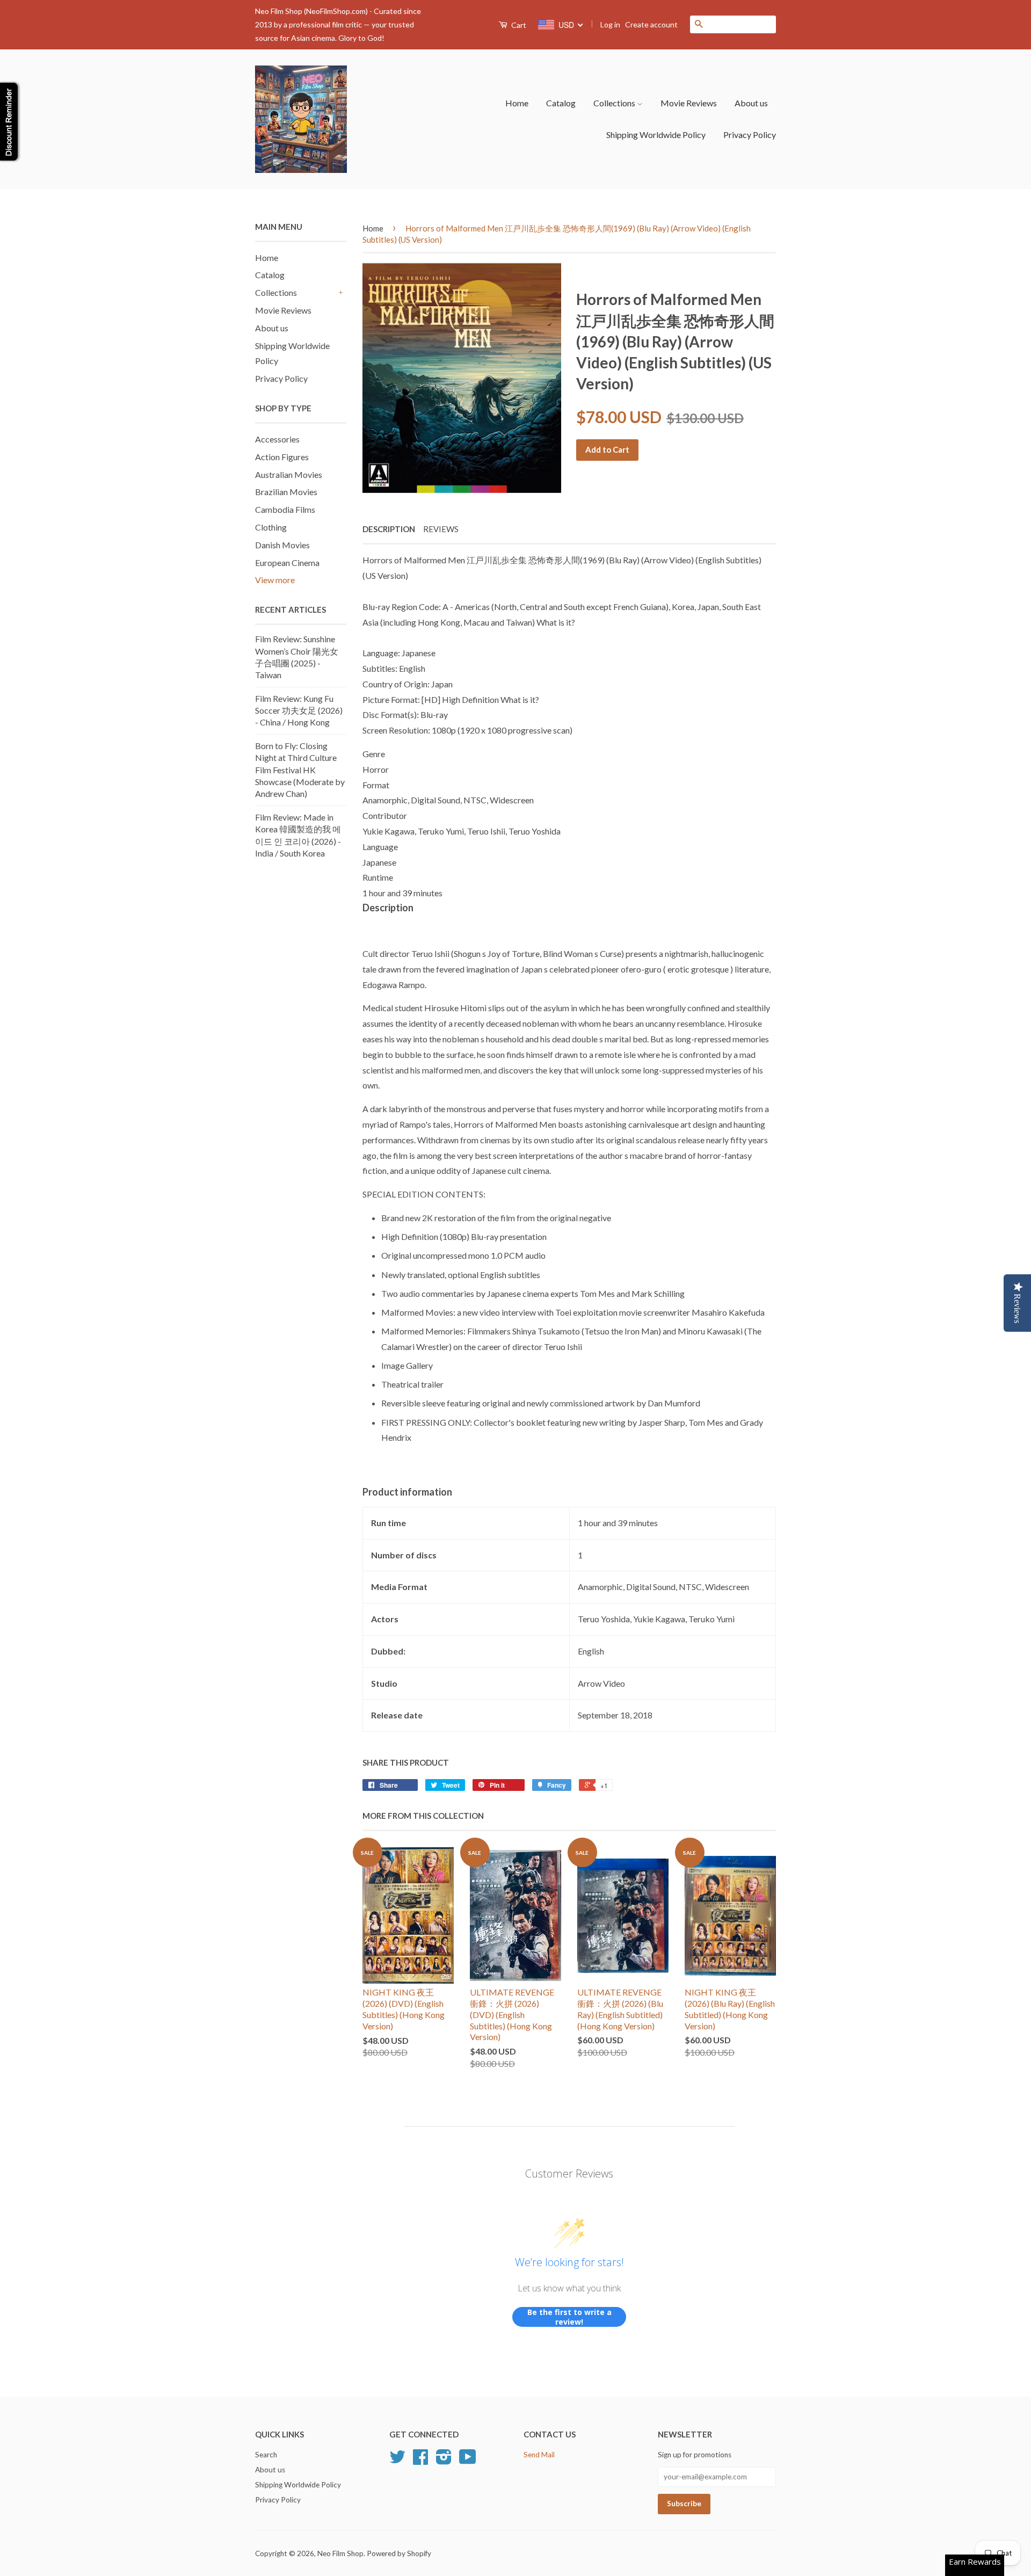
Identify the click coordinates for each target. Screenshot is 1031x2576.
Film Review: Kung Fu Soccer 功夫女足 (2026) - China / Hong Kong (299, 710)
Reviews (441, 529)
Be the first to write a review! (569, 2317)
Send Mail (539, 2455)
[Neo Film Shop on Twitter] (397, 2461)
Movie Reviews (689, 103)
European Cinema (287, 563)
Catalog (561, 103)
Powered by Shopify (399, 2553)
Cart (518, 25)
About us (751, 103)
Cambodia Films (285, 509)
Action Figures (282, 457)
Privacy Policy (750, 135)
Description (389, 529)
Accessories (277, 439)
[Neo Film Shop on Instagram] (444, 2461)
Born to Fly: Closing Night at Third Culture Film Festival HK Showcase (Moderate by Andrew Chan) (300, 770)
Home (517, 103)
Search (266, 2455)
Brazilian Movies (286, 492)
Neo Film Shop (340, 2553)
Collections (615, 103)
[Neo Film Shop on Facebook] (420, 2461)
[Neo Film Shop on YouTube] (468, 2461)
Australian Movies (289, 474)
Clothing (271, 527)
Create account (651, 24)
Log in (610, 24)
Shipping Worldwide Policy (656, 135)
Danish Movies (282, 545)
